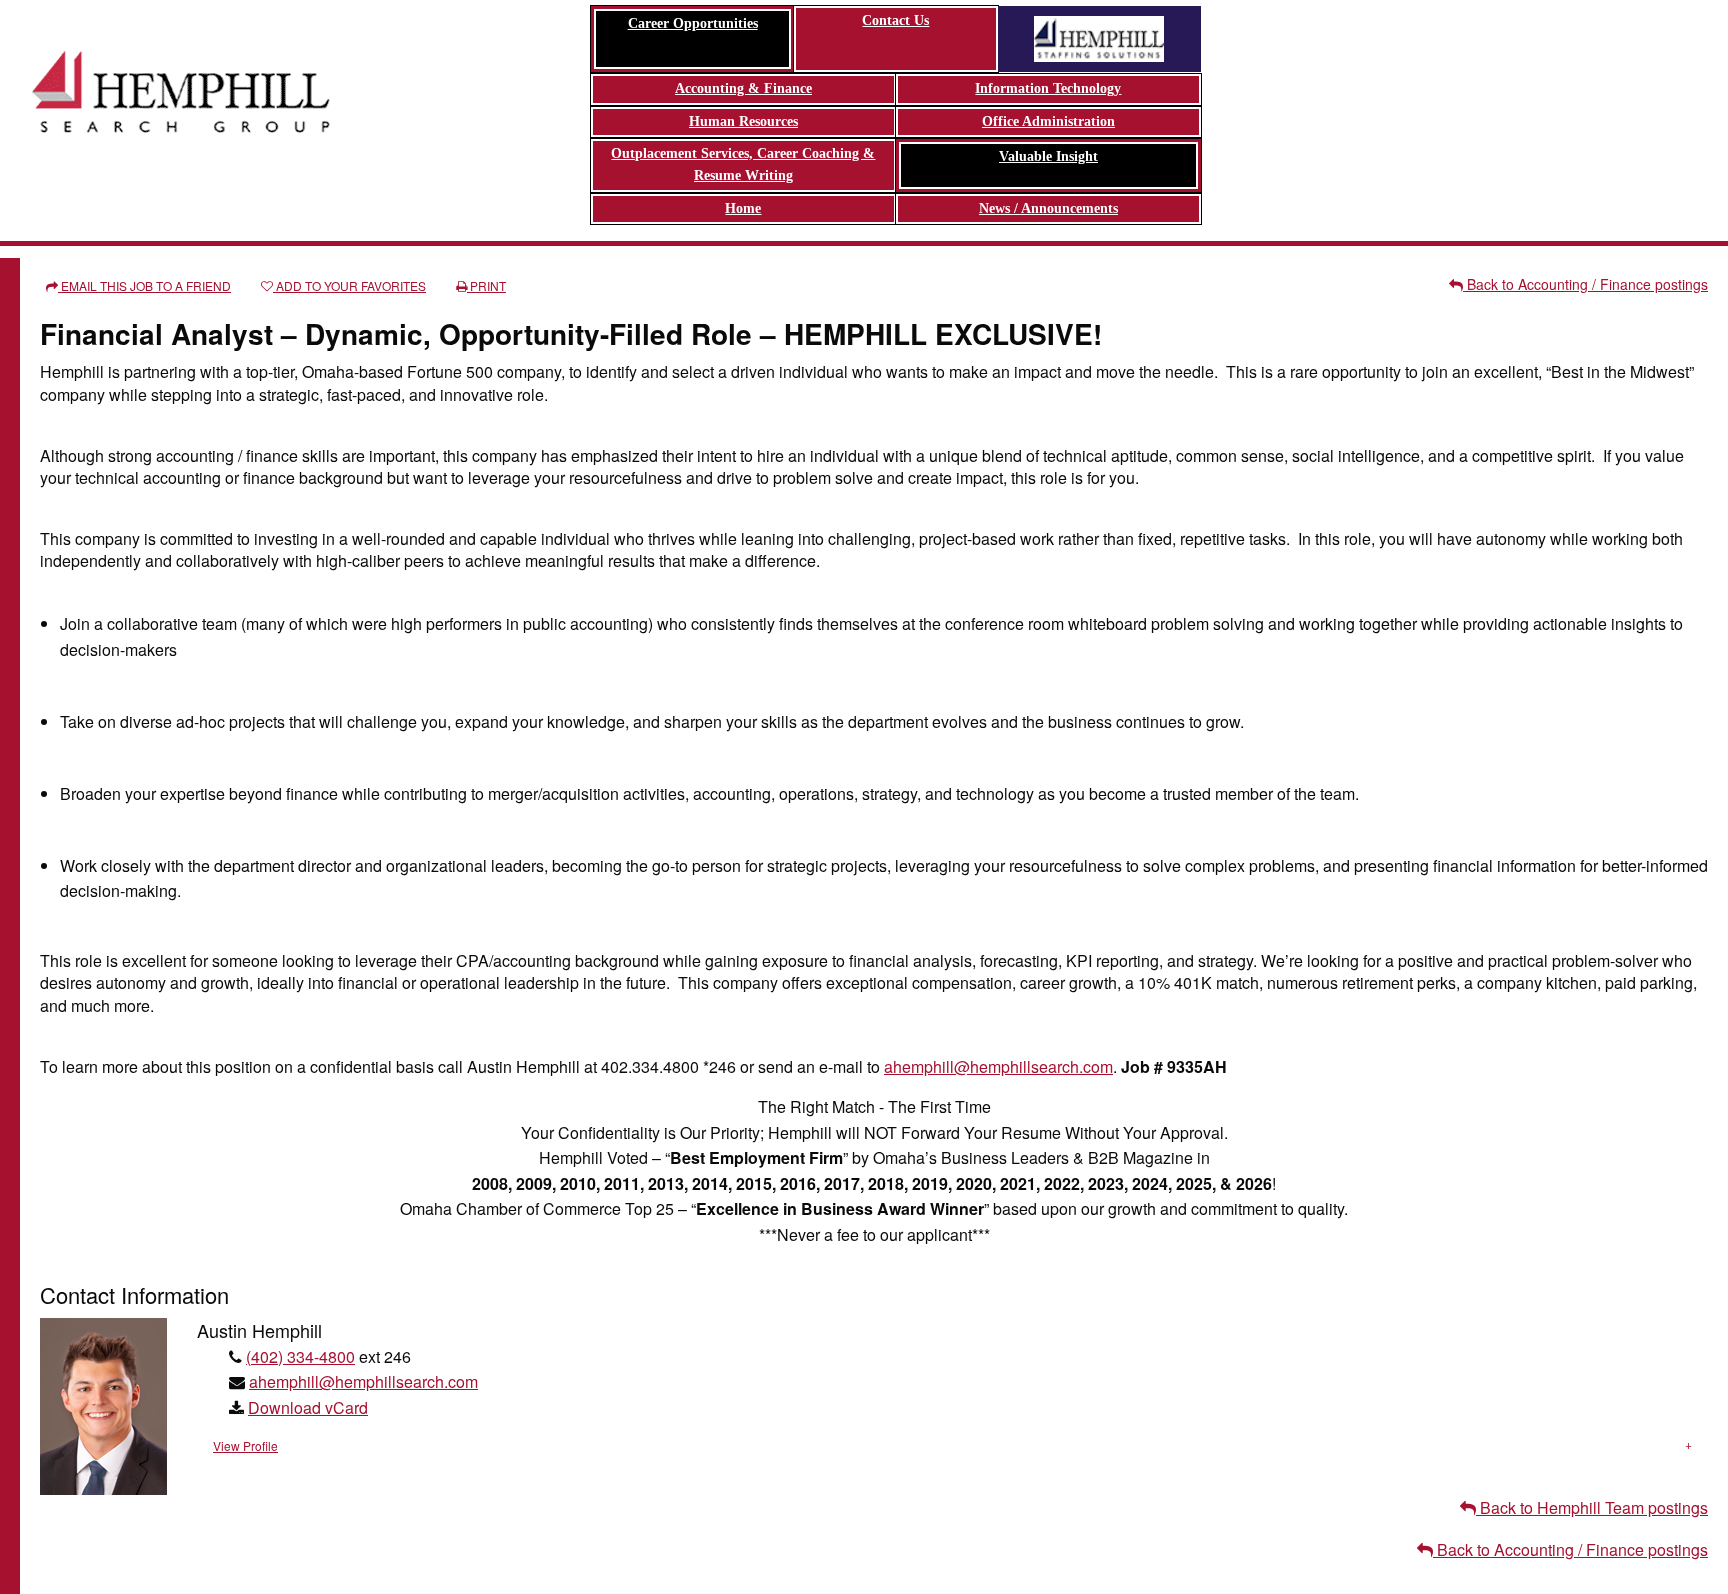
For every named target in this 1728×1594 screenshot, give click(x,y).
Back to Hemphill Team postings (1592, 1507)
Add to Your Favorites (349, 285)
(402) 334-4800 (300, 1356)
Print (486, 285)
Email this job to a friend (144, 285)
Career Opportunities (693, 23)
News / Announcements (1048, 208)
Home (743, 208)
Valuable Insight (1048, 156)
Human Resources (743, 121)
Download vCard (308, 1407)
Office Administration (1048, 121)
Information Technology (1048, 88)
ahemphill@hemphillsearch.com (998, 1066)
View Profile (245, 1445)
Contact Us (895, 20)
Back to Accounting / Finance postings (1585, 284)
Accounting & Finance (743, 88)
